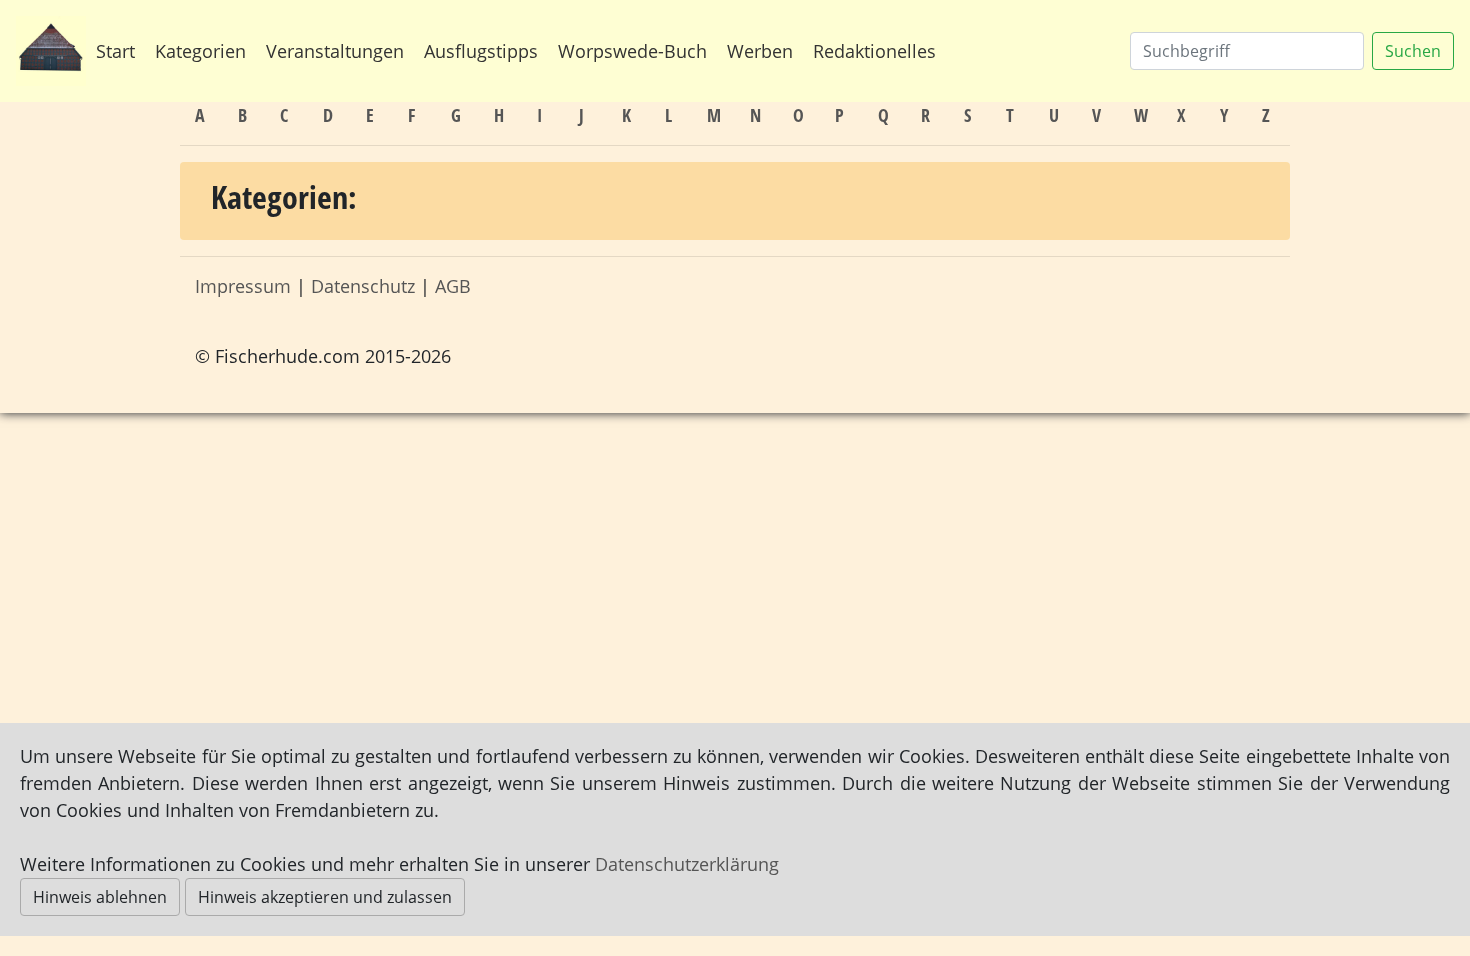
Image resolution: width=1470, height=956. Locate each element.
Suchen (1413, 51)
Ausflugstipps (481, 51)
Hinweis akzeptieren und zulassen (325, 897)
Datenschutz (363, 286)
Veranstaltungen (335, 51)
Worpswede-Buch (632, 51)
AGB (453, 286)
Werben (760, 51)
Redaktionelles (874, 51)
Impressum (243, 286)
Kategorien (200, 51)
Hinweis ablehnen (100, 897)
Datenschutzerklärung (687, 864)
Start (115, 51)
